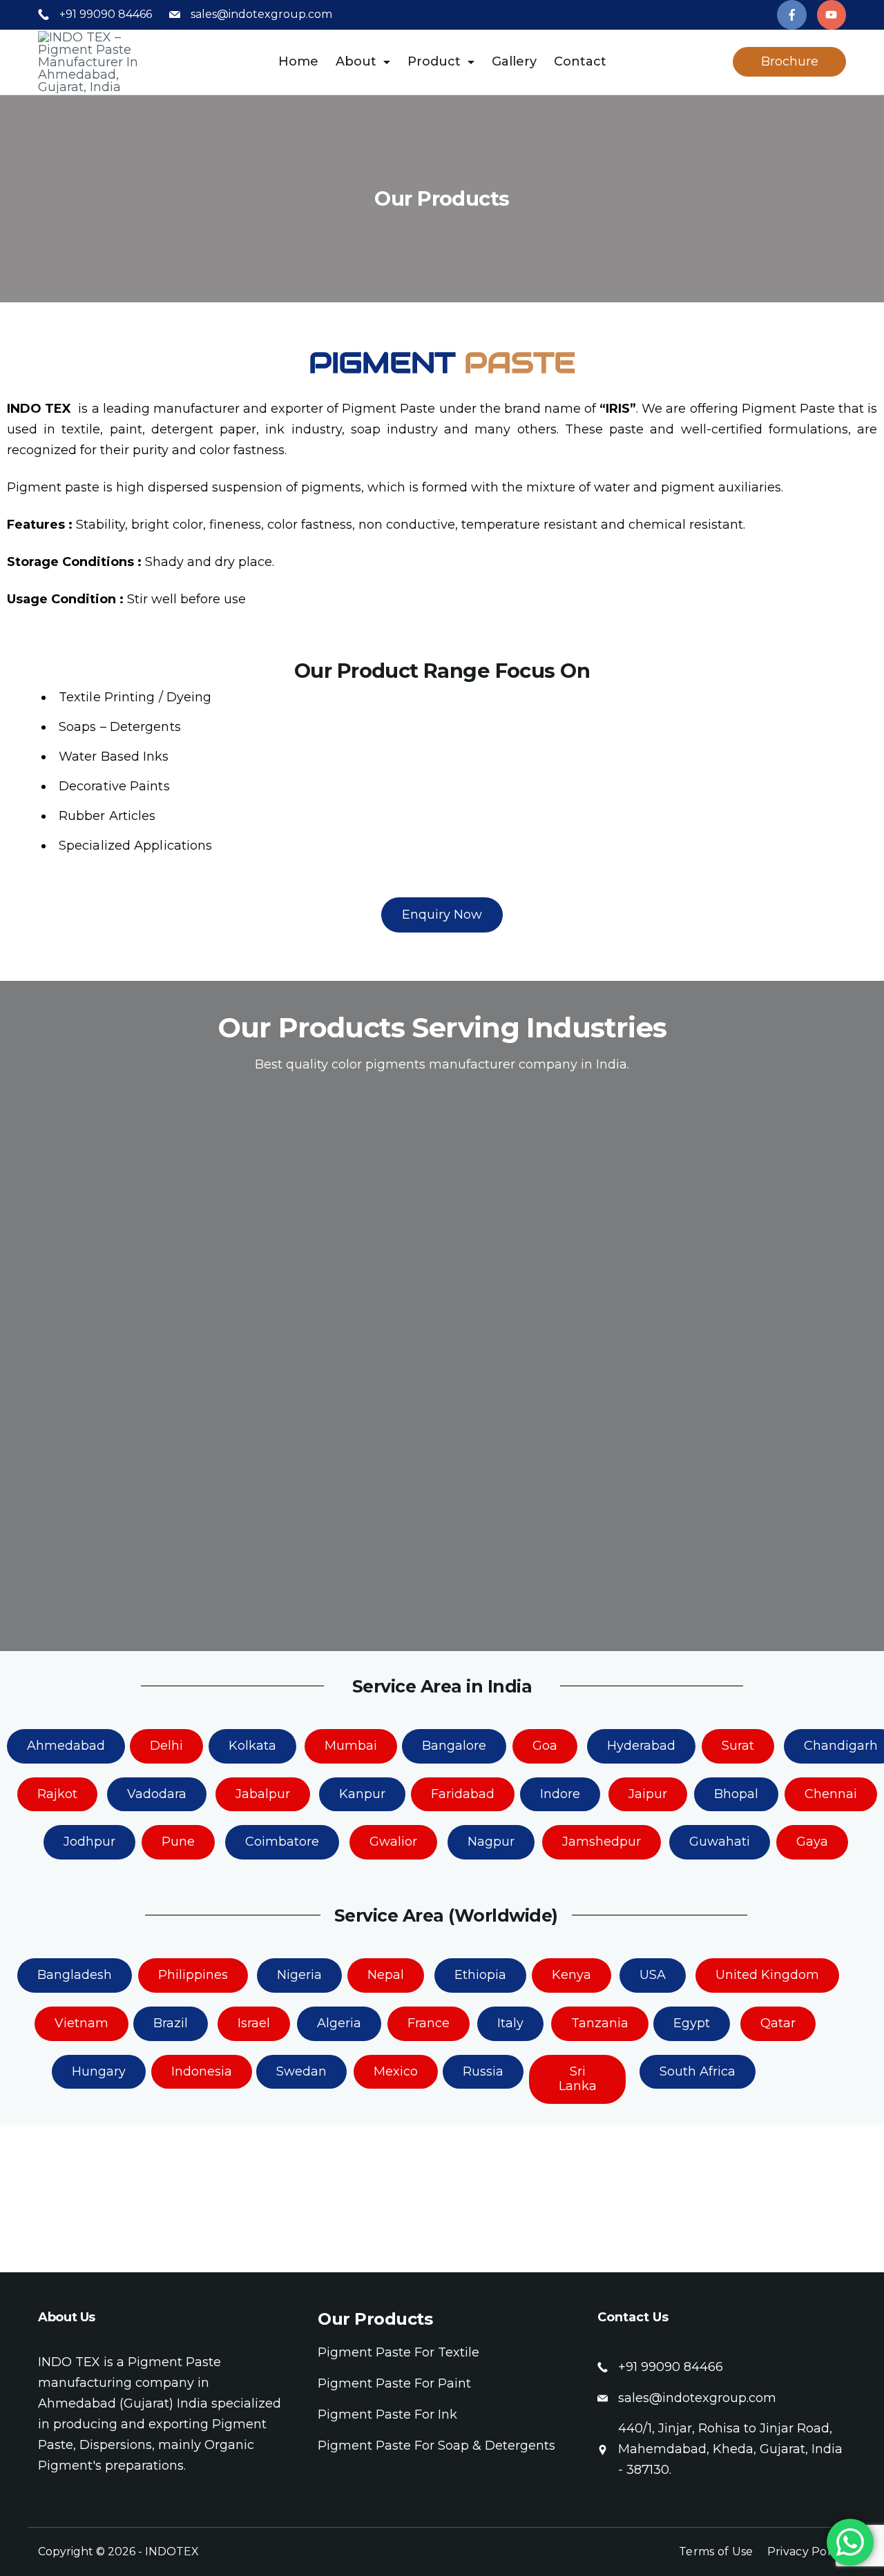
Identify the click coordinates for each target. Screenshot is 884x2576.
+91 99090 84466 (106, 14)
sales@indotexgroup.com (261, 14)
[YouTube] (832, 15)
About (356, 61)
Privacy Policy (807, 2551)
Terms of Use (716, 2551)
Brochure (790, 61)
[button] (442, 915)
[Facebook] (792, 15)
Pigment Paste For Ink (387, 2414)
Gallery (514, 61)
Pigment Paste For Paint (394, 2383)
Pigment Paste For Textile (398, 2352)
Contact (580, 61)
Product (434, 61)
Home (298, 61)
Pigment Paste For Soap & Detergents (436, 2446)
